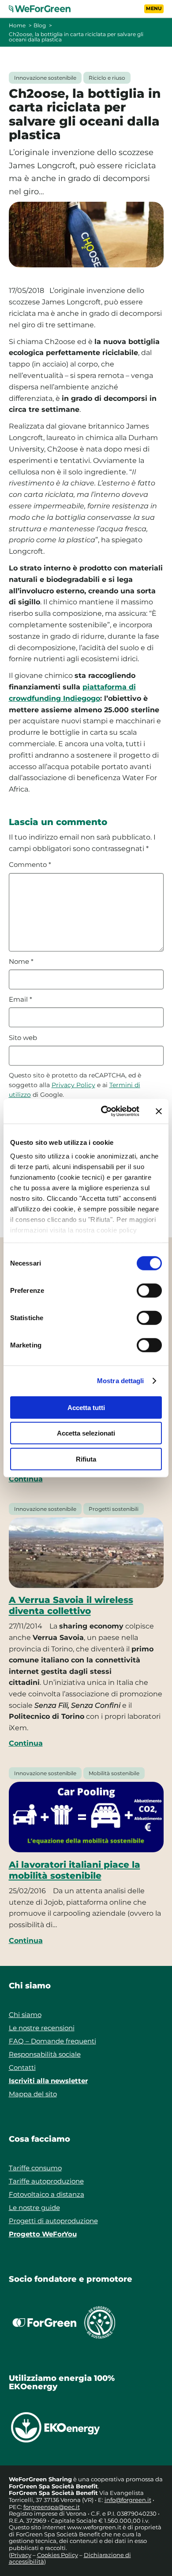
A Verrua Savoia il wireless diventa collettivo (71, 1605)
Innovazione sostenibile (45, 78)
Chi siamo (25, 2015)
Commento (30, 865)
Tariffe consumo (35, 2168)
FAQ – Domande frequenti (52, 2041)
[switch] (149, 1290)
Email (21, 999)
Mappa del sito (33, 2094)
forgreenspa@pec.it (52, 2507)
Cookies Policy (58, 2555)
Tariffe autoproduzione (46, 2181)
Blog (40, 25)
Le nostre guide (34, 2208)
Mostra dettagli (121, 1381)
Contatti (22, 2067)
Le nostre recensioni (42, 2028)
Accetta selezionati (86, 1433)
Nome (21, 962)
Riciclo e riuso (107, 78)
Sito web (23, 1038)
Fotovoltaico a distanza (47, 2194)
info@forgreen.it (128, 2500)
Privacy (21, 2555)
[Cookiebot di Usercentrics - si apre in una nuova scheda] (104, 1111)
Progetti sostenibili (114, 1509)
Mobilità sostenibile (114, 1773)
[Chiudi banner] (159, 1111)
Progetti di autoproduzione (53, 2221)
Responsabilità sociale (45, 2054)
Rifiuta (86, 1459)
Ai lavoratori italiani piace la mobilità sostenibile (75, 1870)
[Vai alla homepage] (45, 9)
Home (17, 25)
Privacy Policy (73, 1085)
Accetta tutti (86, 1407)
